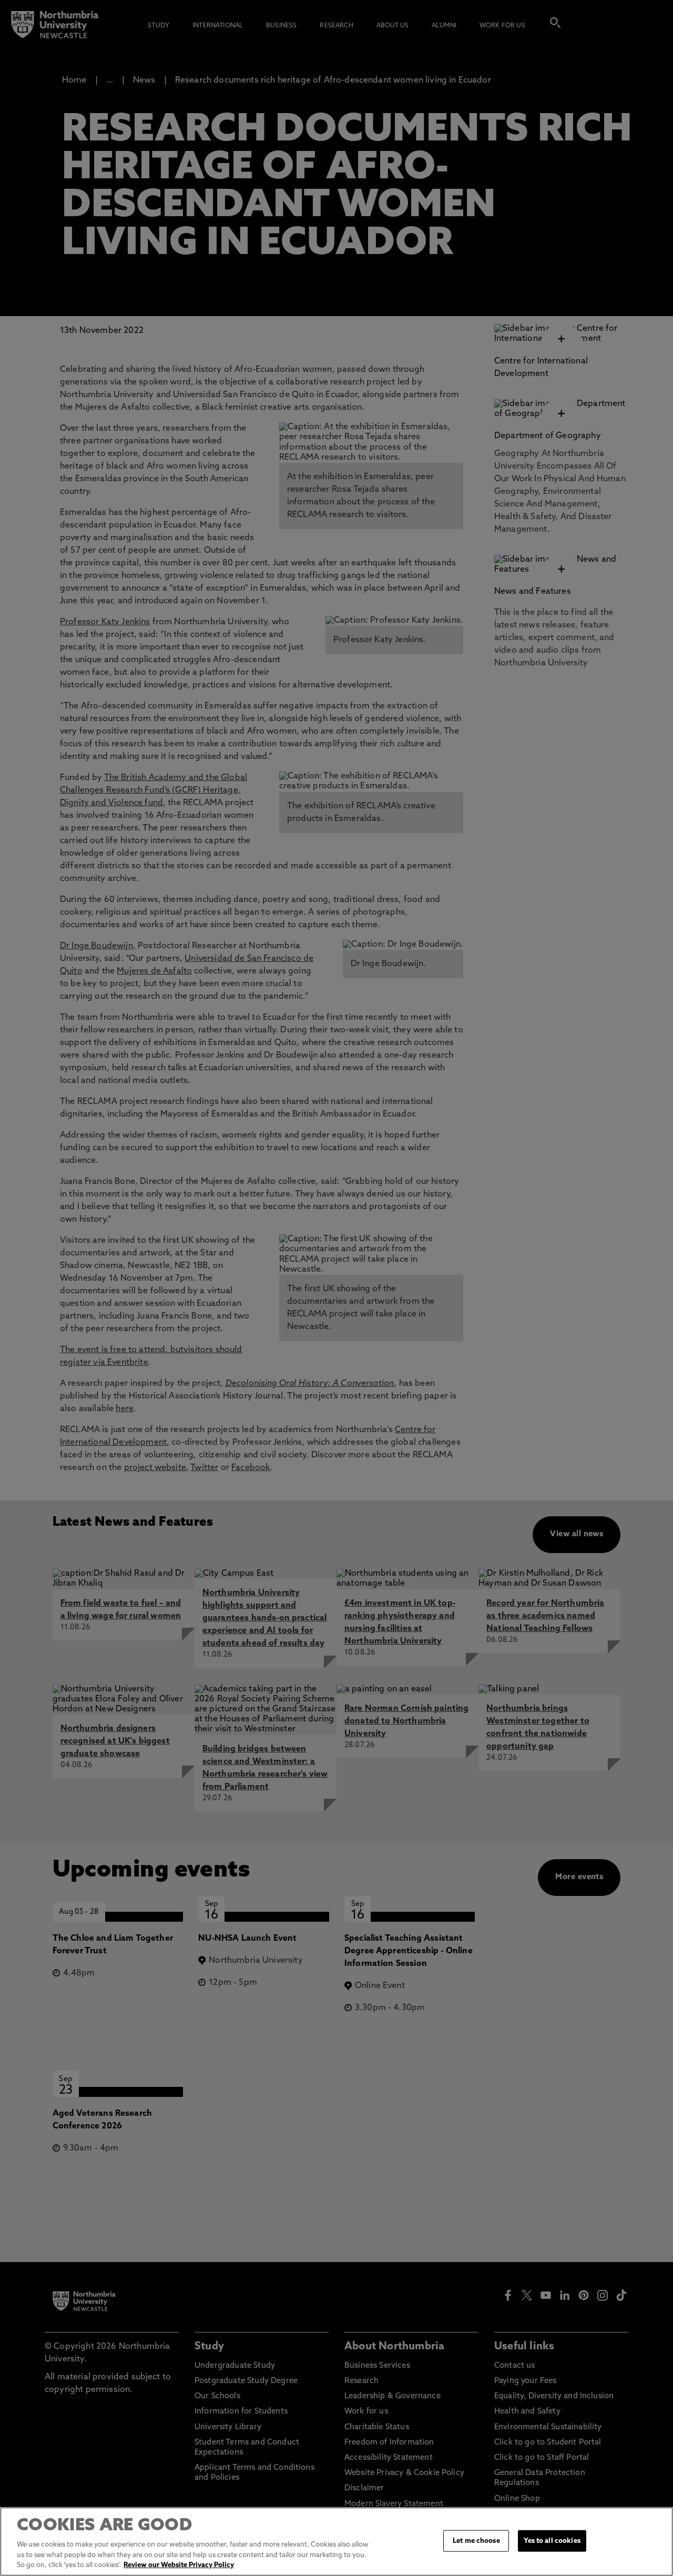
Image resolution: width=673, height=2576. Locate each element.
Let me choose (476, 2540)
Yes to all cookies (552, 2540)
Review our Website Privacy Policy (179, 2565)
